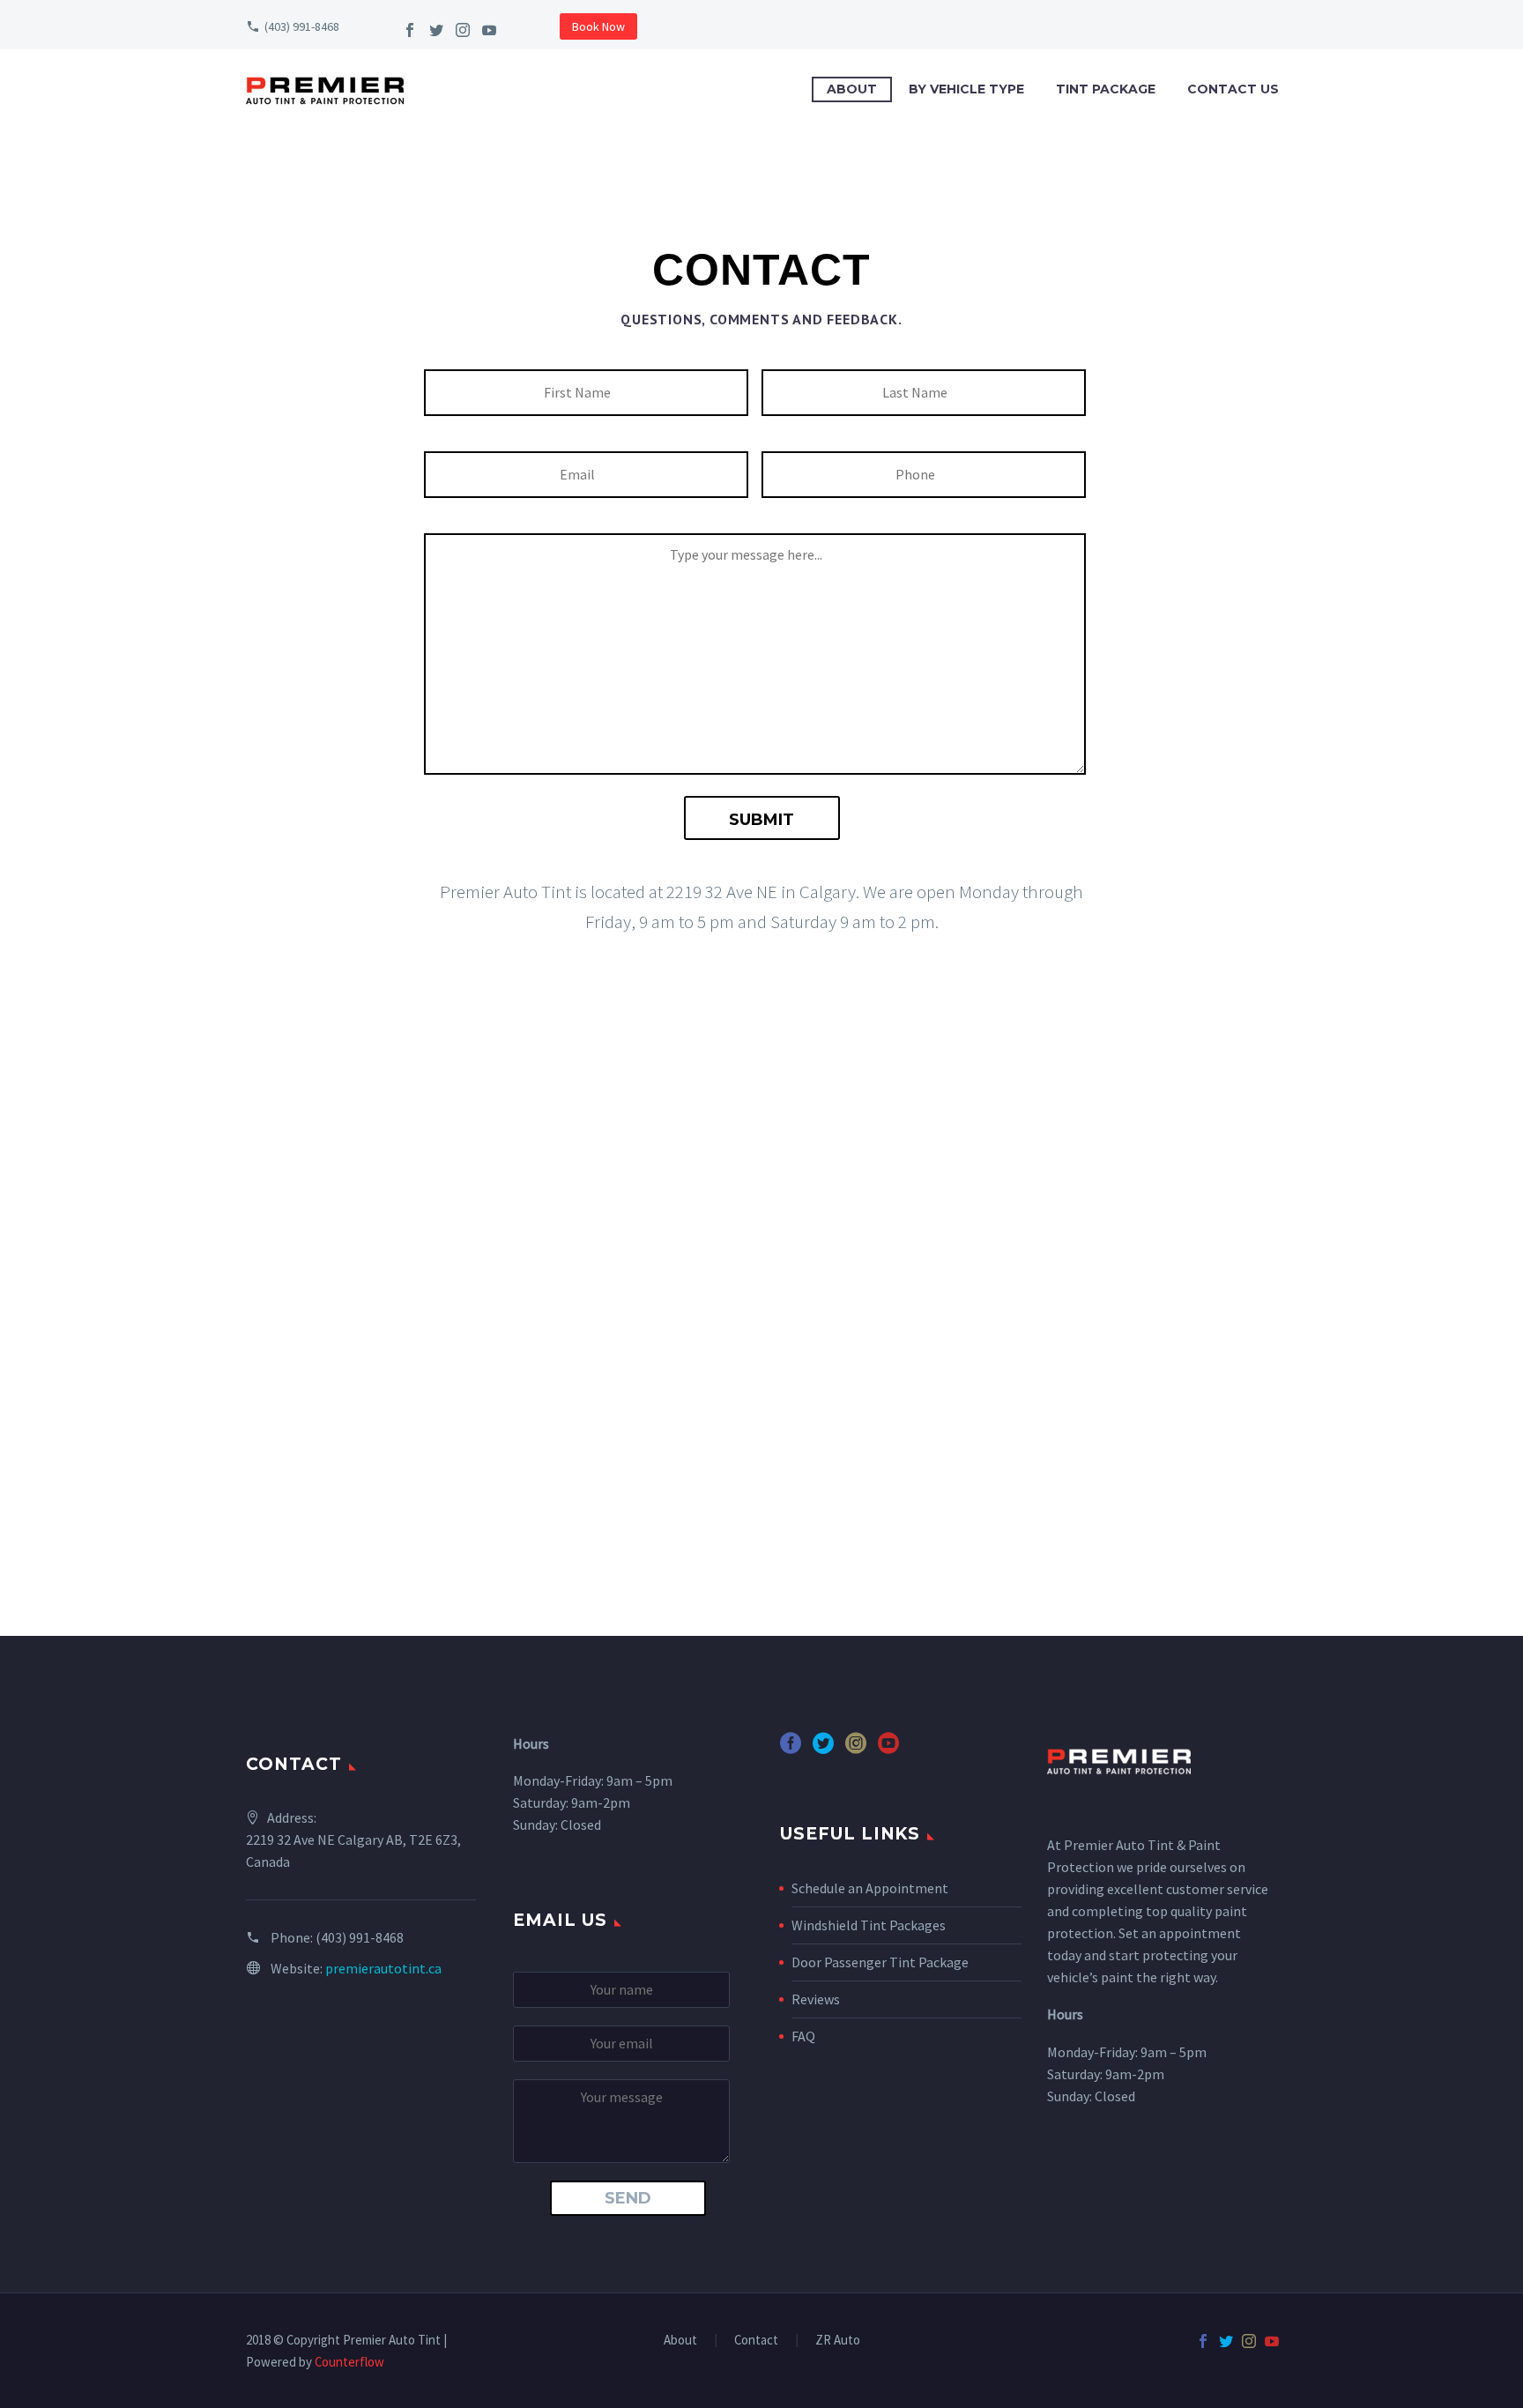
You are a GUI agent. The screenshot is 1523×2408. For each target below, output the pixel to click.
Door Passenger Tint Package (880, 1962)
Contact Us (1233, 89)
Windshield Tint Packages (869, 1925)
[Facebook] (410, 30)
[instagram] (856, 1749)
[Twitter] (436, 30)
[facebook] (791, 1749)
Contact (756, 2341)
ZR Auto (838, 2341)
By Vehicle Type (966, 89)
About (852, 89)
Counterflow (349, 2362)
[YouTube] (489, 30)
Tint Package (1106, 89)
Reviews (816, 1999)
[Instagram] (463, 30)
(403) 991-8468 (302, 26)
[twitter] (823, 1749)
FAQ (803, 2036)
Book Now (598, 26)
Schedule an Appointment (870, 1888)
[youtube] (888, 1749)
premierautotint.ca (383, 1968)
